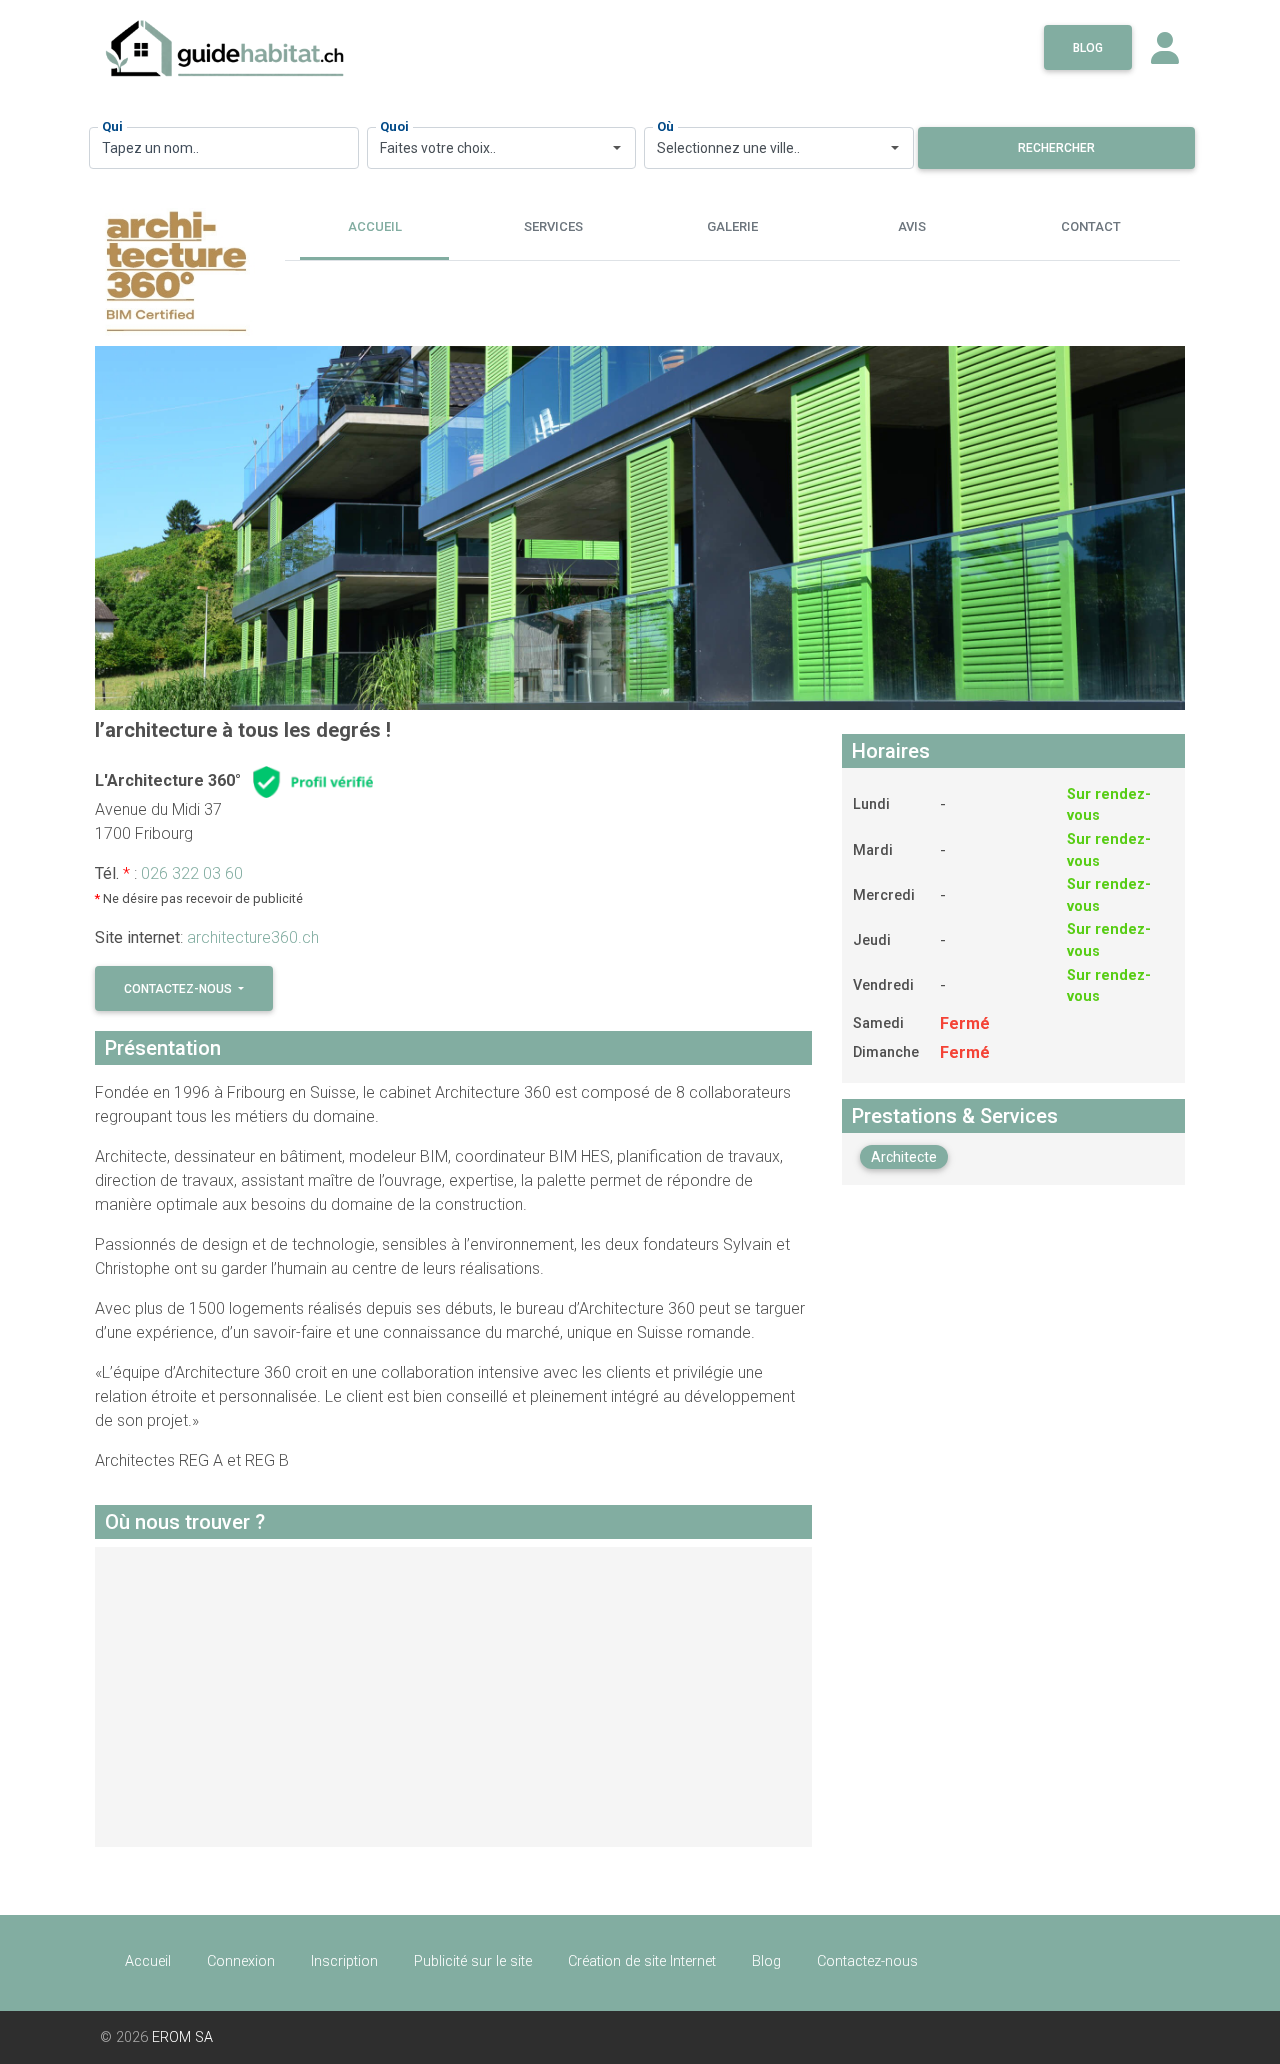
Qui (112, 126)
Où (665, 126)
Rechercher (1056, 148)
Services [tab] (553, 226)
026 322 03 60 (192, 873)
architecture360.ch (253, 937)
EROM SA (182, 2037)
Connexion (241, 1961)
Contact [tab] (1091, 226)
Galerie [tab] (732, 226)
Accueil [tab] (375, 226)
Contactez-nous (179, 989)
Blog (1088, 48)
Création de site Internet (642, 1961)
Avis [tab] (912, 226)
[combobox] (502, 148)
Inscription (344, 1961)
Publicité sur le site (473, 1961)
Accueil (148, 1961)
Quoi (394, 126)
